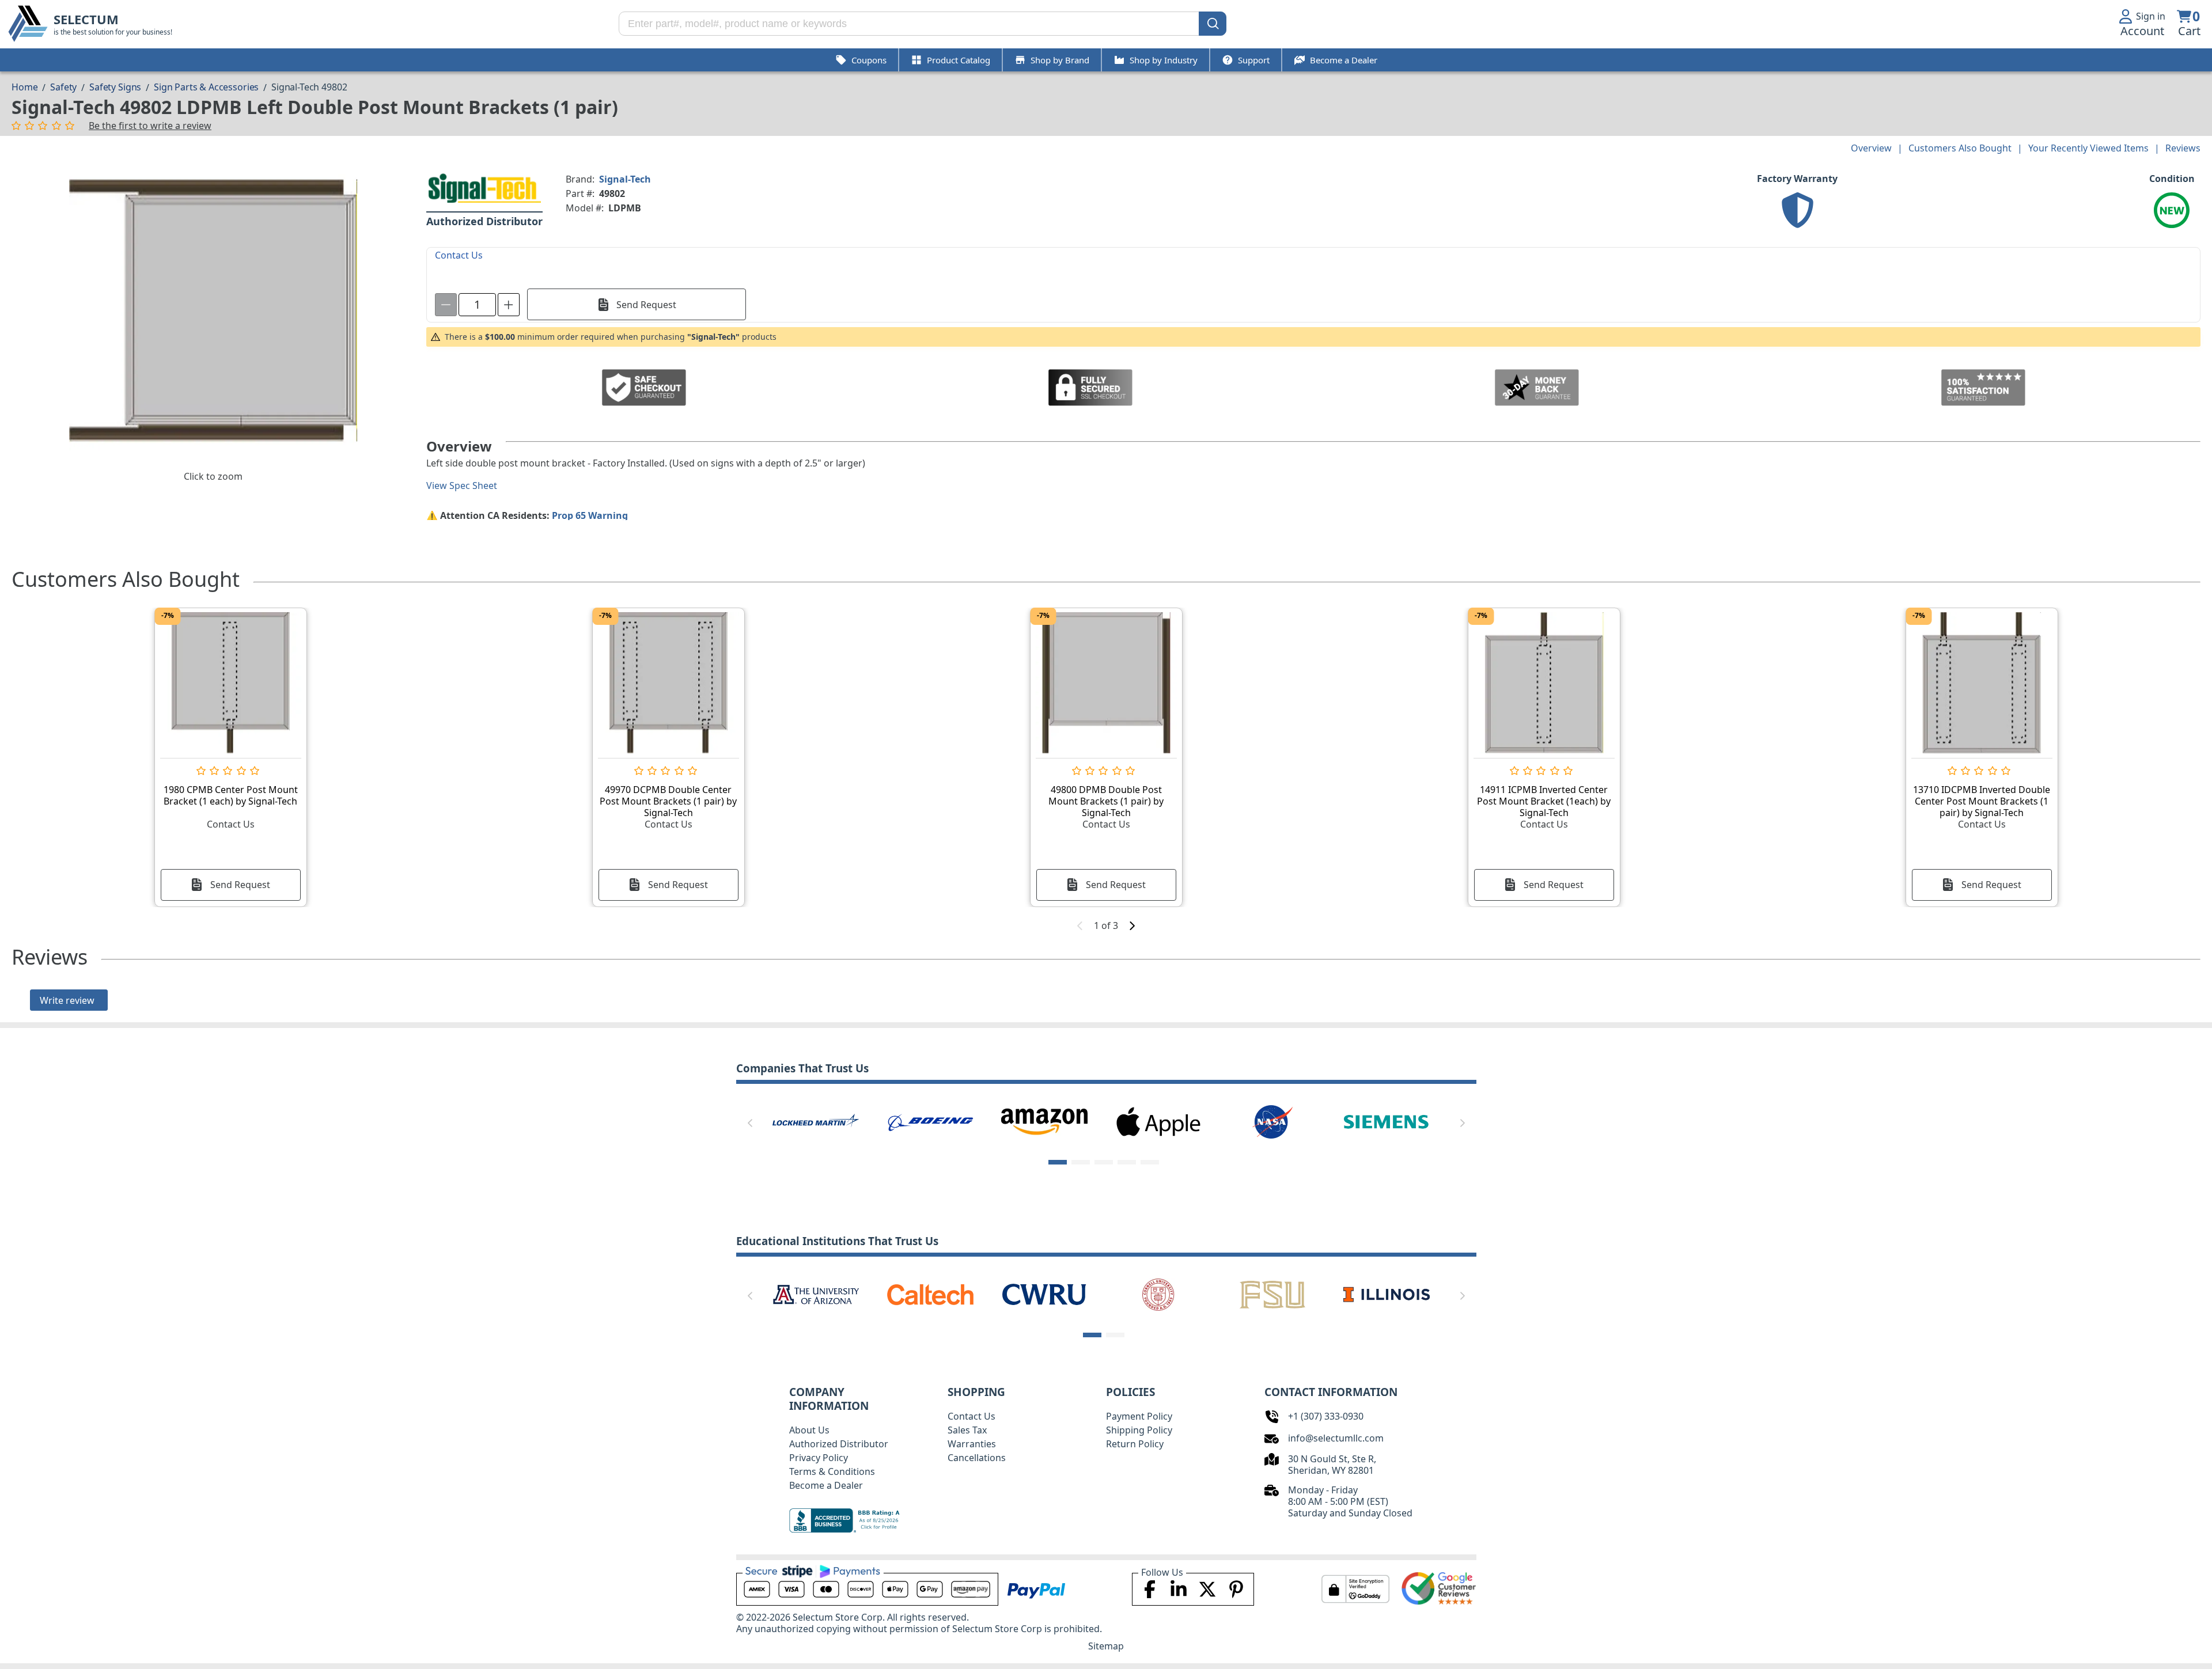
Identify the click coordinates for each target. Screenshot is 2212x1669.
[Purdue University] (930, 1294)
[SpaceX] (816, 1121)
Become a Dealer (826, 1485)
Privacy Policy (819, 1458)
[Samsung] (1387, 1121)
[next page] (1132, 925)
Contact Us (971, 1416)
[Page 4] (1127, 1162)
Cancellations (977, 1458)
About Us (809, 1430)
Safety (63, 87)
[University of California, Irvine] (1158, 1294)
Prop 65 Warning (590, 515)
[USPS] (1272, 1121)
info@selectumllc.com (1336, 1438)
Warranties (972, 1444)
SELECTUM (86, 19)
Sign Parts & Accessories (206, 87)
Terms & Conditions (832, 1471)
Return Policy (1135, 1444)
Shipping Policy (1139, 1430)
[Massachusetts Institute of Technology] (816, 1294)
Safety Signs (115, 87)
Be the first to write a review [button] (150, 126)
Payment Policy (1139, 1416)
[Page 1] (1058, 1162)
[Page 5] (1150, 1162)
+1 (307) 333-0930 (1326, 1416)
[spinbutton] (477, 305)
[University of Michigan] (1387, 1294)
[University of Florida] (1272, 1294)
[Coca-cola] (930, 1121)
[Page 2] (1081, 1162)
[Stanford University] (1044, 1294)
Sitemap (1106, 1646)
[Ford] (1158, 1121)
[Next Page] (1463, 1123)
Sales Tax (967, 1430)
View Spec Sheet (462, 485)
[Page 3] (1104, 1162)
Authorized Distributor (839, 1444)
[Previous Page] (750, 1123)
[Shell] (1044, 1121)
